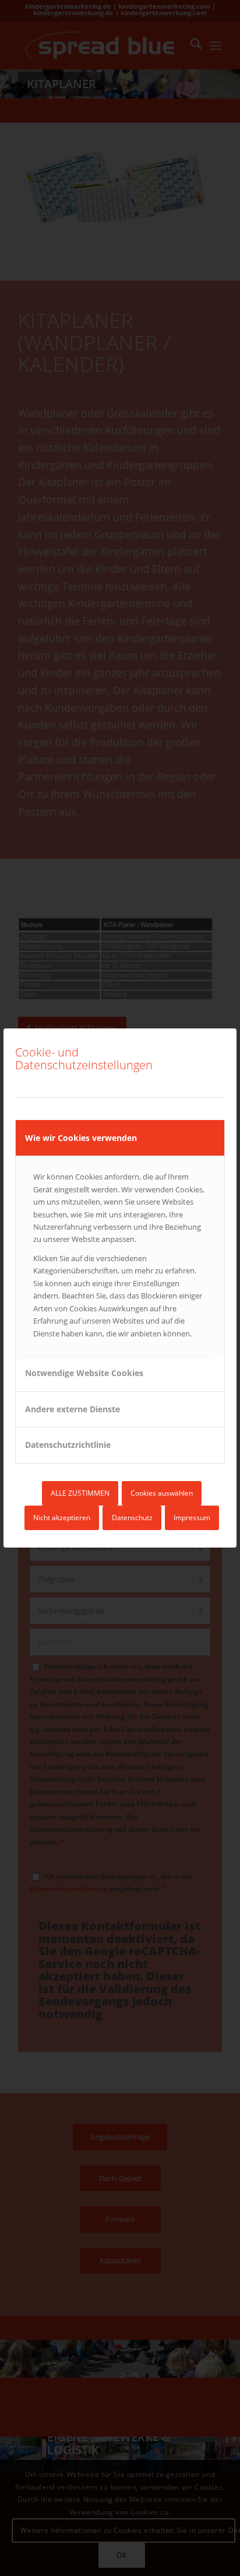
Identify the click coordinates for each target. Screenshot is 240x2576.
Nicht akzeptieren (62, 1518)
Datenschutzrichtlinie (68, 1445)
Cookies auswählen (162, 1493)
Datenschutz (132, 1518)
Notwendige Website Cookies (84, 1373)
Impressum (192, 1518)
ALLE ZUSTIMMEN (80, 1493)
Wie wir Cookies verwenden (81, 1138)
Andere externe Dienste (73, 1409)
